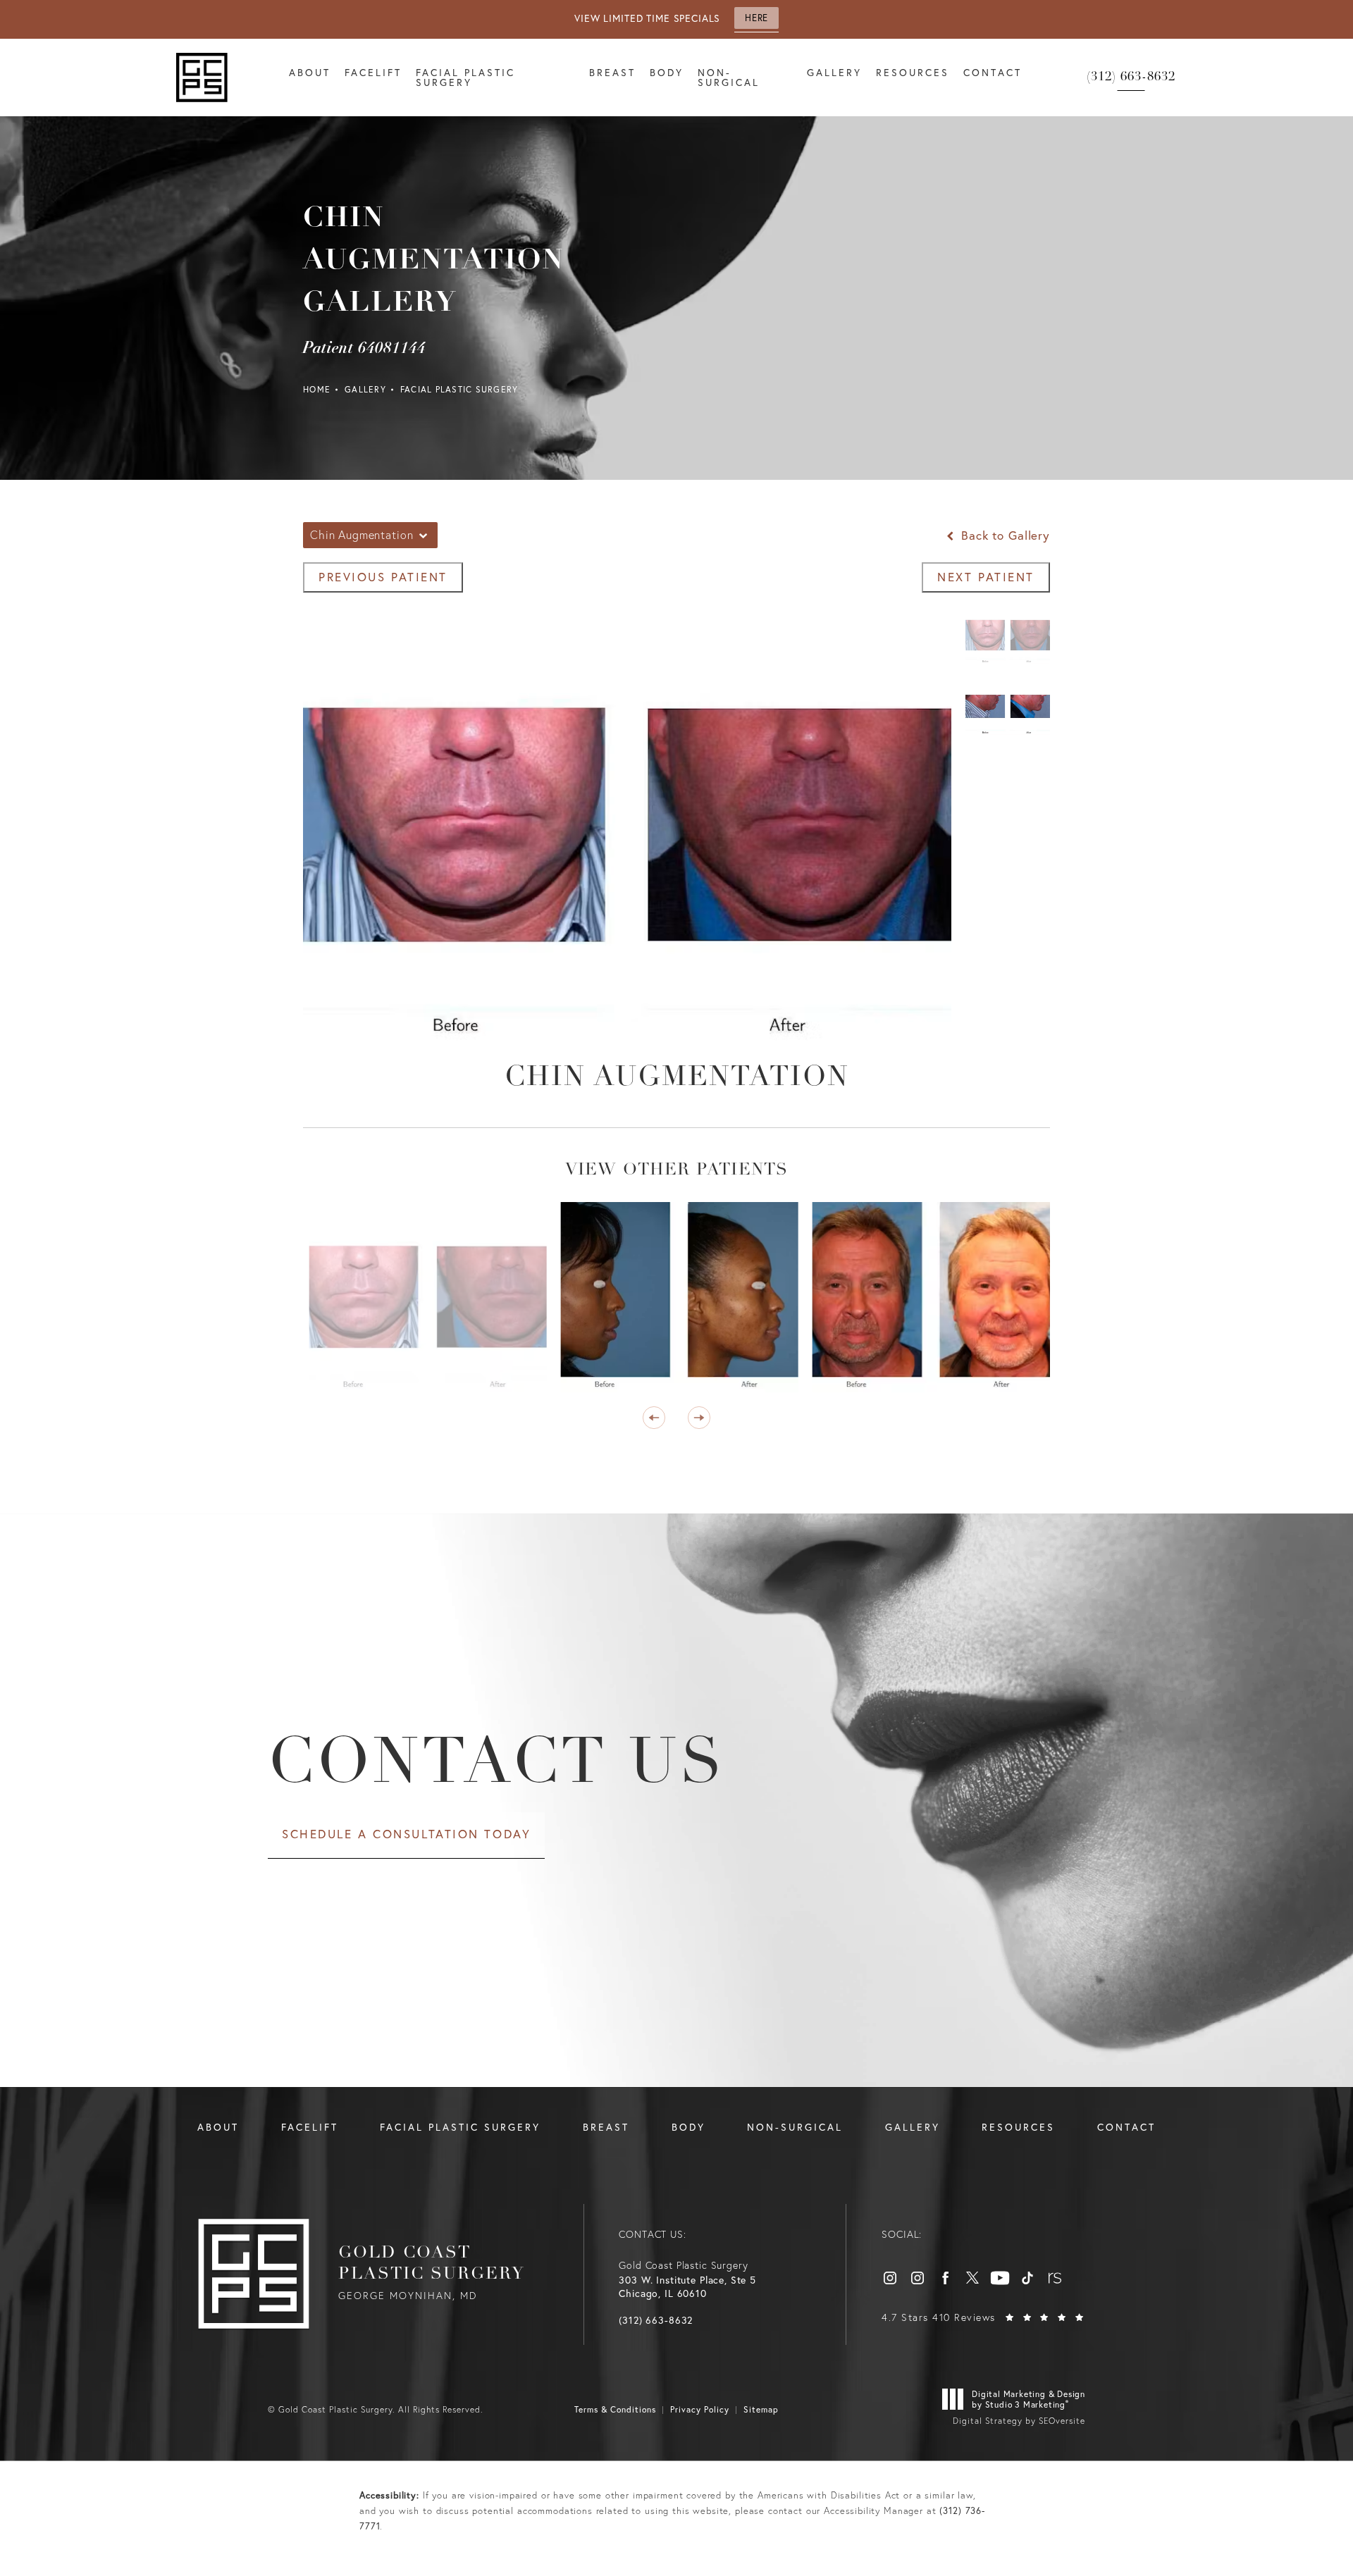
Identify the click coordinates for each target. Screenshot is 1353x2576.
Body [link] (667, 72)
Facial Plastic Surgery (459, 389)
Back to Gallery (1003, 535)
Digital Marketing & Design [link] (1028, 2399)
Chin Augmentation (677, 1078)
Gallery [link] (834, 72)
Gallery (365, 389)
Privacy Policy (700, 2409)
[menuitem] (310, 78)
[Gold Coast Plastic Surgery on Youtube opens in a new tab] (1000, 2278)
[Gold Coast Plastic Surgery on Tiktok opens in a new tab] (1027, 2278)
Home (317, 389)
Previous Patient (383, 577)
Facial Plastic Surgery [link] (465, 77)
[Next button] (699, 1418)
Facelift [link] (373, 72)
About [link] (310, 72)
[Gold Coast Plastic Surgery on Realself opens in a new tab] (1055, 2278)
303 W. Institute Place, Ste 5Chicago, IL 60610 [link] (687, 2287)
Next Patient (986, 577)
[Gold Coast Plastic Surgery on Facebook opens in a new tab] (945, 2278)
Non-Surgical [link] (729, 77)
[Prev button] (654, 1418)
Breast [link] (612, 72)
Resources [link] (913, 72)
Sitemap (761, 2409)
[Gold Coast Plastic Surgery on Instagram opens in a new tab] (890, 2278)
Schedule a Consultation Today (406, 1834)
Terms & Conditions (615, 2409)
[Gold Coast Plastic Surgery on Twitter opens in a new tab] (972, 2278)
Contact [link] (993, 72)
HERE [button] (756, 18)
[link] (1131, 78)
